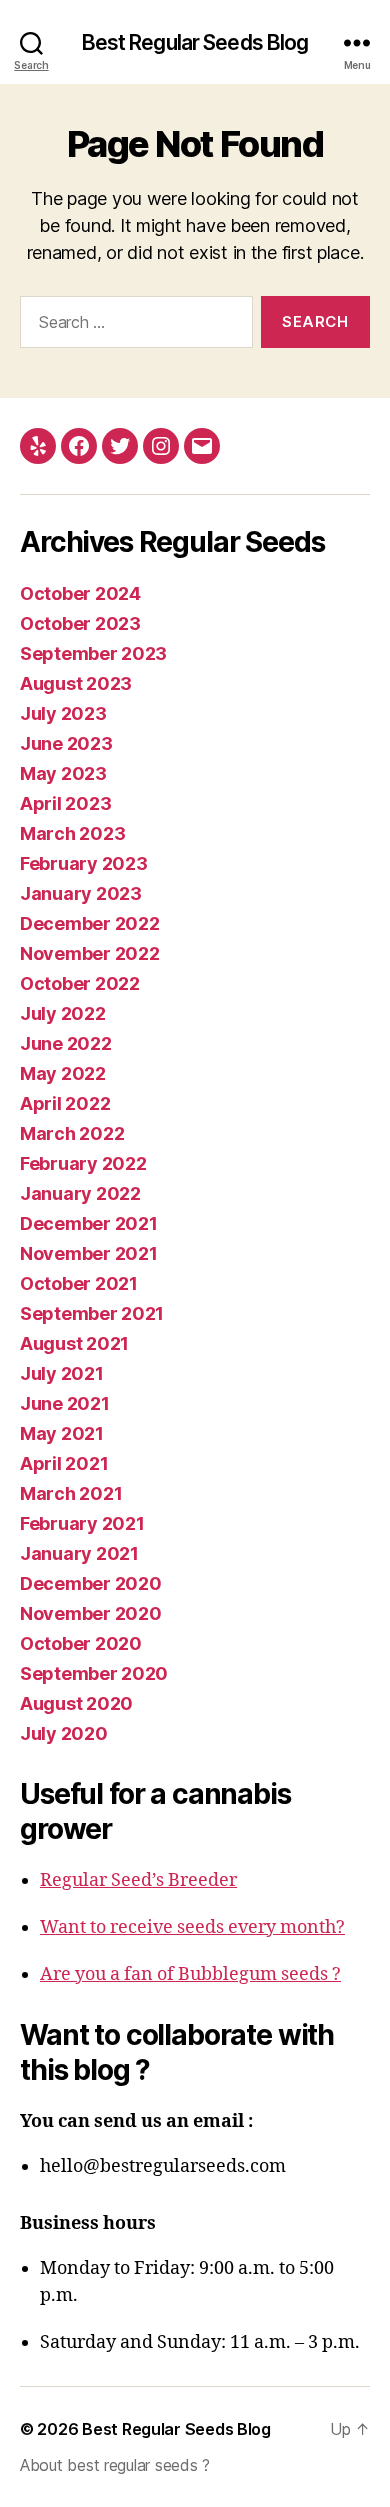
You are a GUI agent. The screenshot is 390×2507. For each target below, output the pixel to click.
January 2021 (79, 1553)
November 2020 (91, 1613)
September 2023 (93, 653)
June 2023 (66, 743)
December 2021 (89, 1223)
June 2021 (65, 1403)
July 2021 (62, 1373)
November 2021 (89, 1253)
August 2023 (76, 683)
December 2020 (91, 1583)
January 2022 (80, 1193)
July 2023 (63, 713)
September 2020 (94, 1673)
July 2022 (63, 1013)
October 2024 (80, 593)
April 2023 (65, 803)
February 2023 (84, 863)
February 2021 (82, 1523)
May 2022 (63, 1073)
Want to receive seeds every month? (192, 1927)
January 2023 (81, 893)
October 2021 (79, 1283)
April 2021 (64, 1463)
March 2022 (72, 1133)
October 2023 (80, 623)
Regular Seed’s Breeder (138, 1880)
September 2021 (92, 1313)
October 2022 (80, 983)
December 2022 (90, 923)
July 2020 (64, 1733)
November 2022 (90, 953)
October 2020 (81, 1643)
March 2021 (71, 1493)
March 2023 (72, 833)
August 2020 (76, 1703)
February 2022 (83, 1163)
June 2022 (66, 1043)
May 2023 (63, 773)
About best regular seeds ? (115, 2465)
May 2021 (62, 1433)
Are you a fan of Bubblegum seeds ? (190, 1974)
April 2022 (65, 1103)
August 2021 (74, 1343)
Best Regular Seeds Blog (195, 42)
